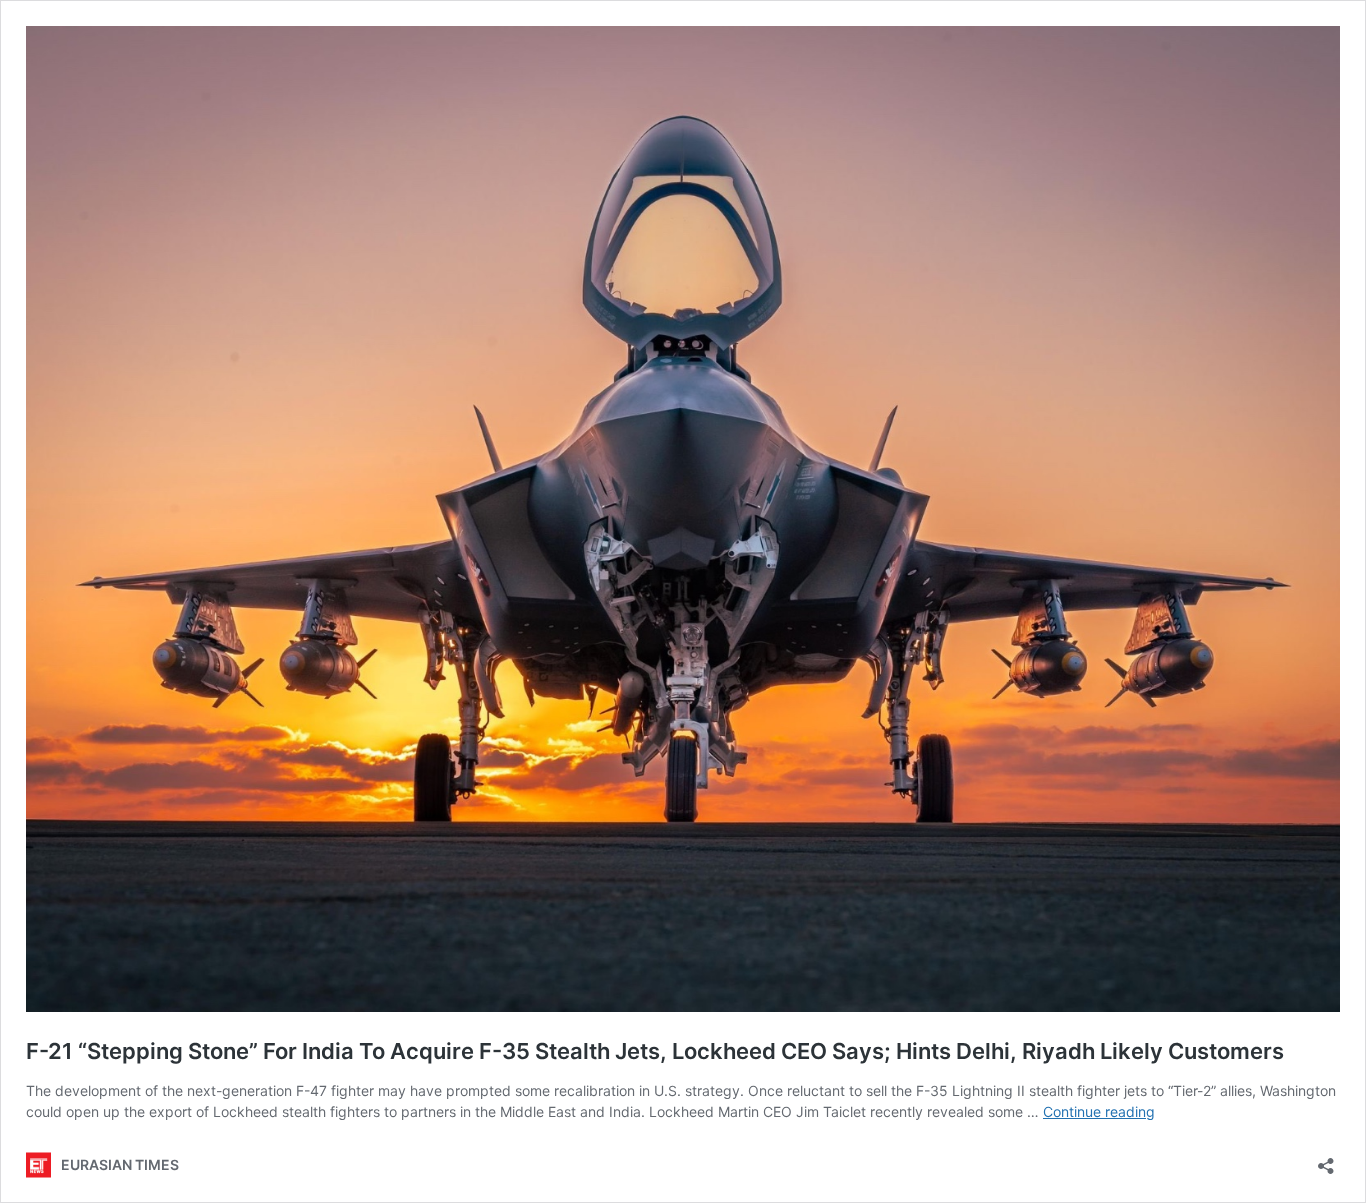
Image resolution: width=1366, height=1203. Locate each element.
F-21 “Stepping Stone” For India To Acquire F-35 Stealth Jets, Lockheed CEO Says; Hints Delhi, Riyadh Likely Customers (655, 1051)
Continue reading (1099, 1111)
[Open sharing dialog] (1326, 1159)
